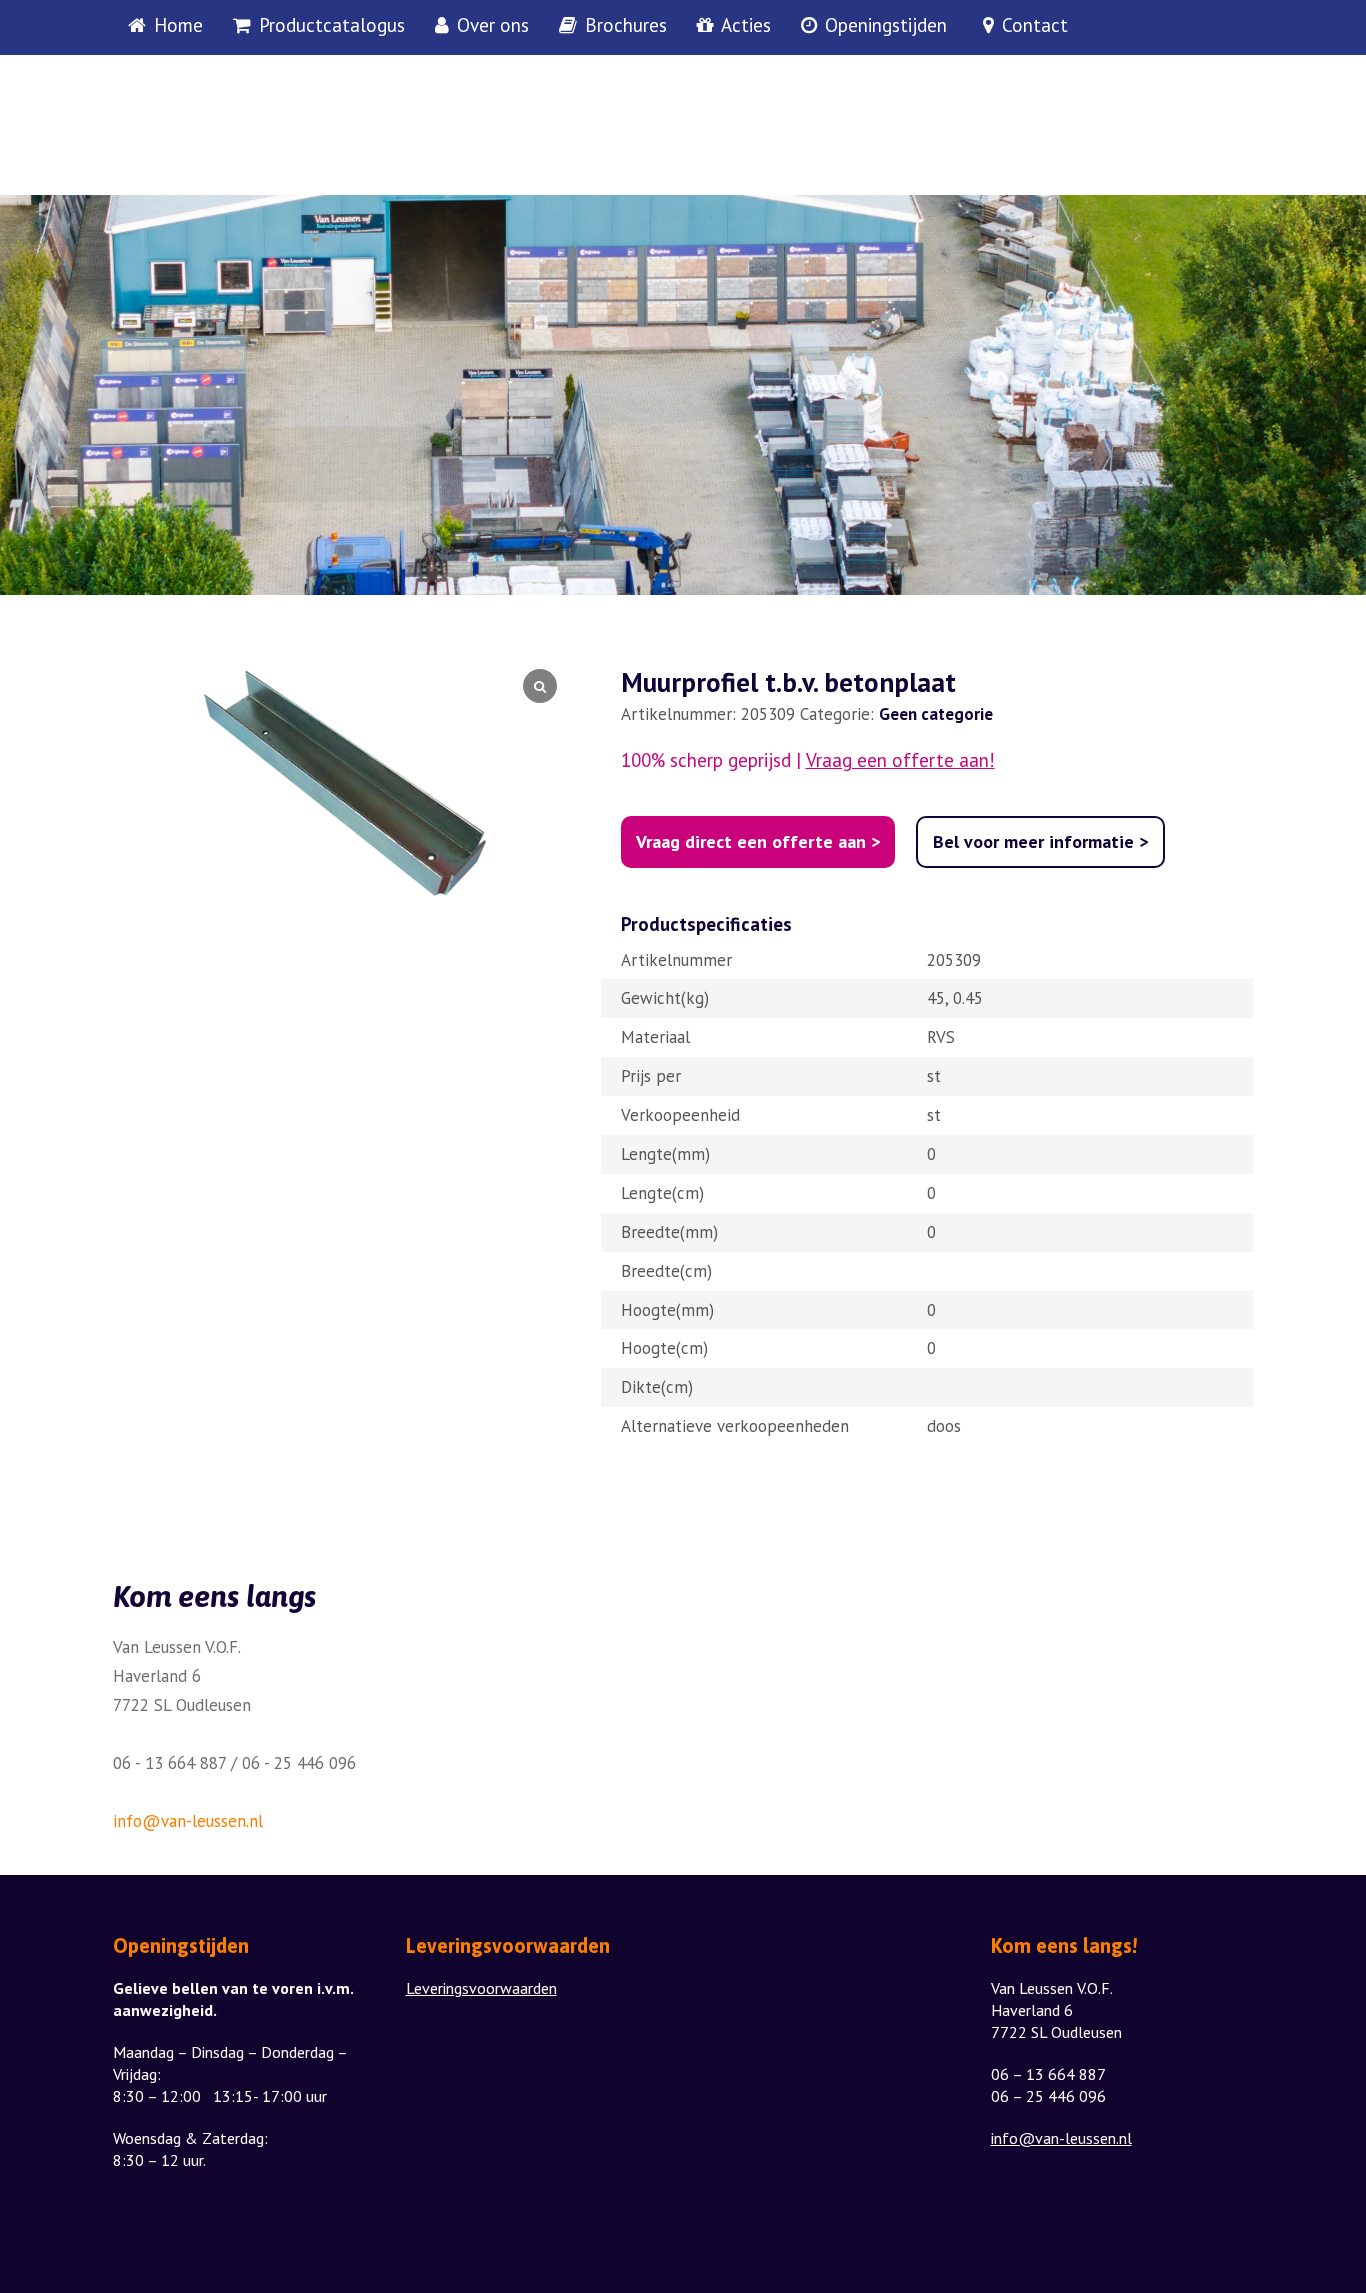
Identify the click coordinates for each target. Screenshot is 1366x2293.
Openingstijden (886, 26)
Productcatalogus (332, 26)
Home (178, 26)
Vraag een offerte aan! (900, 760)
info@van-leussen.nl (188, 1821)
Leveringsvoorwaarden (481, 1988)
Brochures (626, 26)
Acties (746, 26)
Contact (1035, 26)
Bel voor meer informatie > (1040, 841)
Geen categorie (936, 714)
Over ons (493, 26)
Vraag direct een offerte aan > (758, 841)
